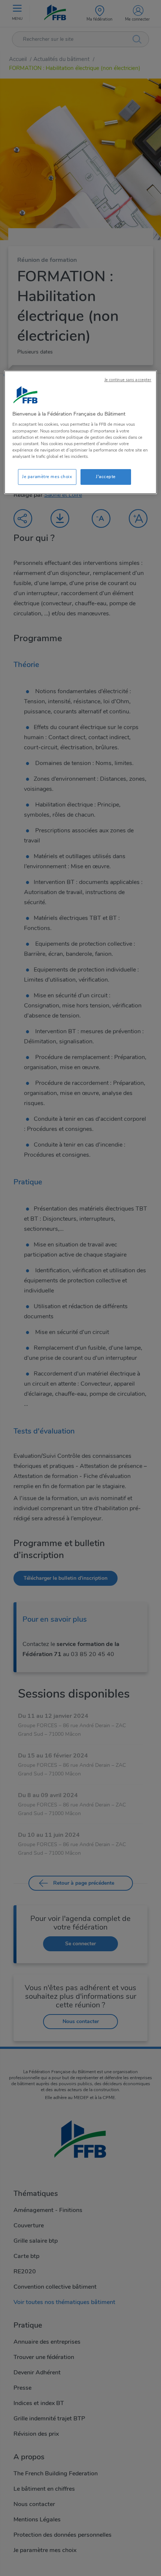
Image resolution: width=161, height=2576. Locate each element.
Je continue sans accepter (128, 380)
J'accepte (106, 477)
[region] (81, 432)
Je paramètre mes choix (47, 477)
